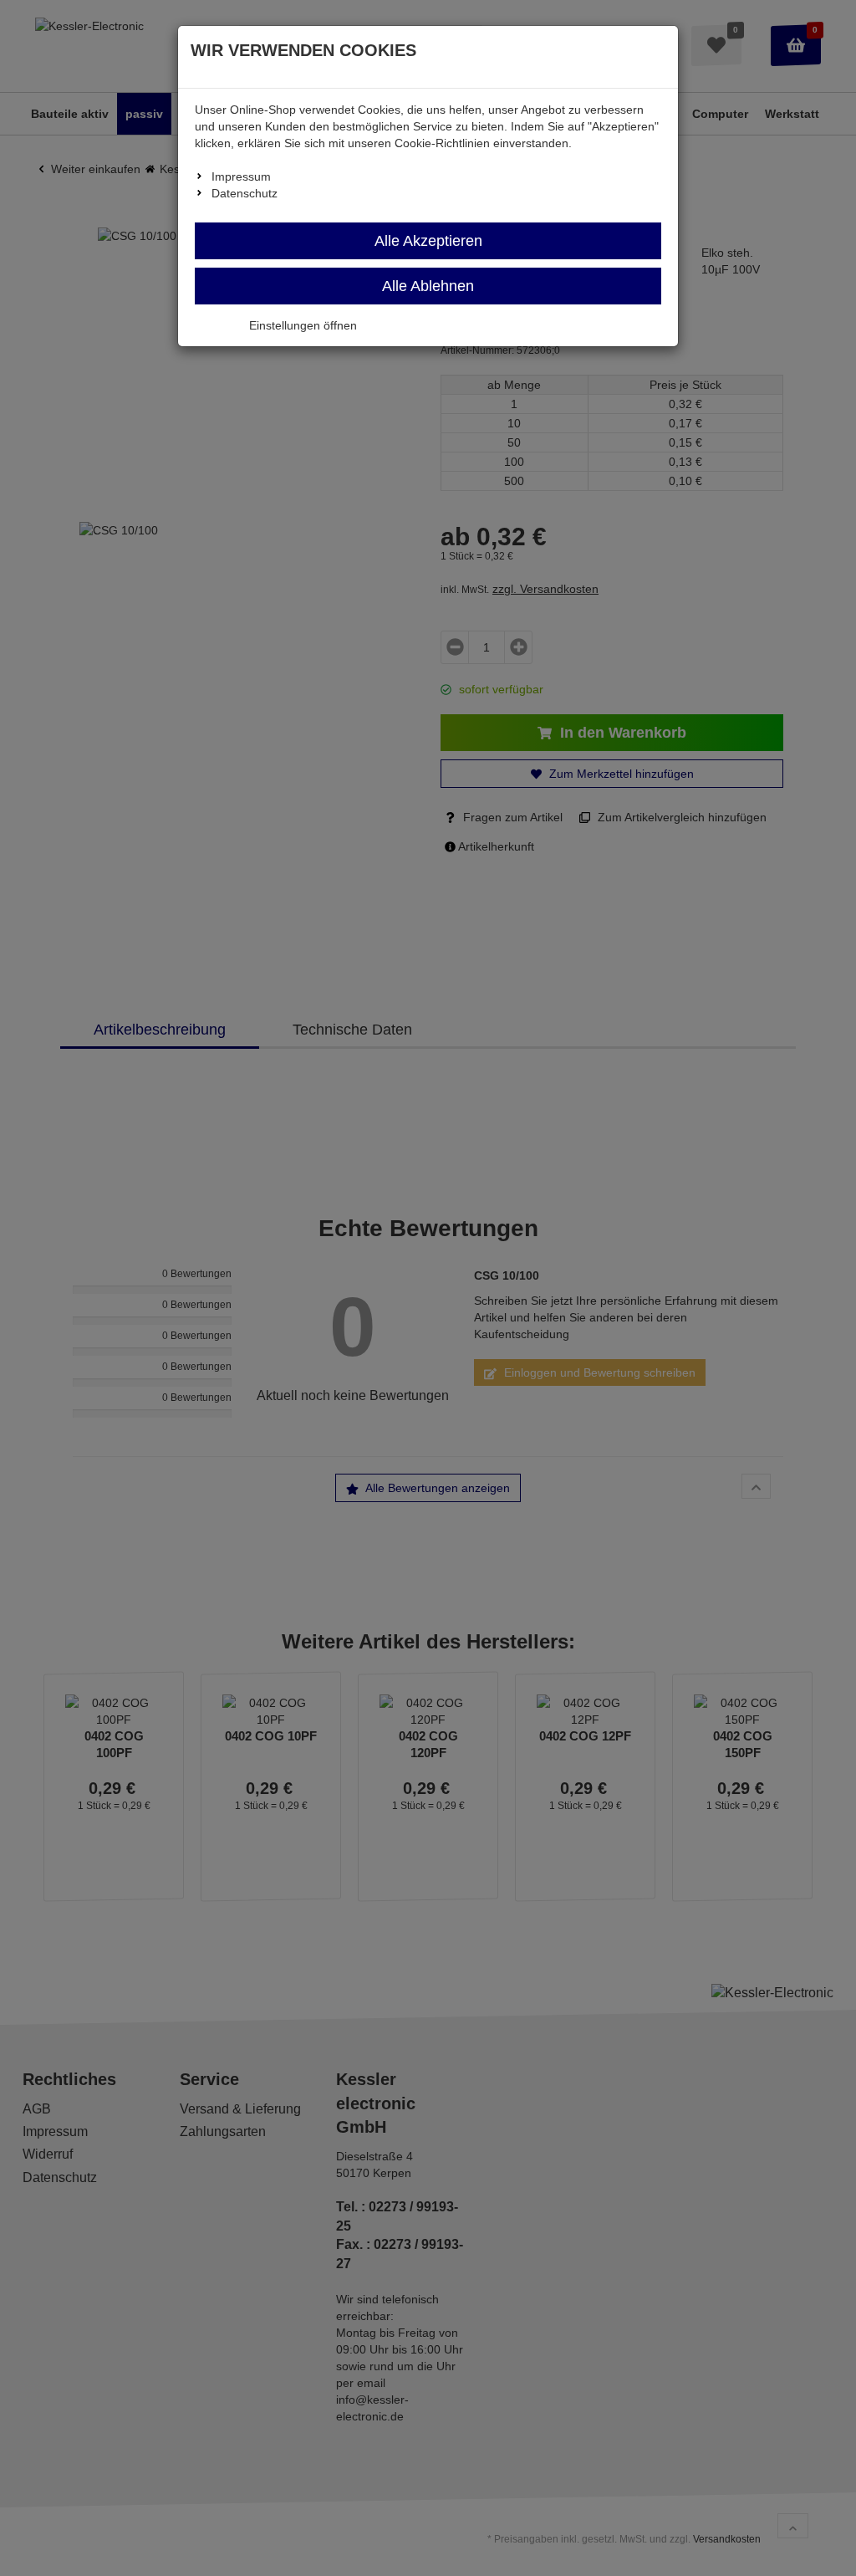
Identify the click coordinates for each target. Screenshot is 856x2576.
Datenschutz (245, 193)
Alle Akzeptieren (428, 241)
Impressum (241, 176)
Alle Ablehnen (428, 286)
